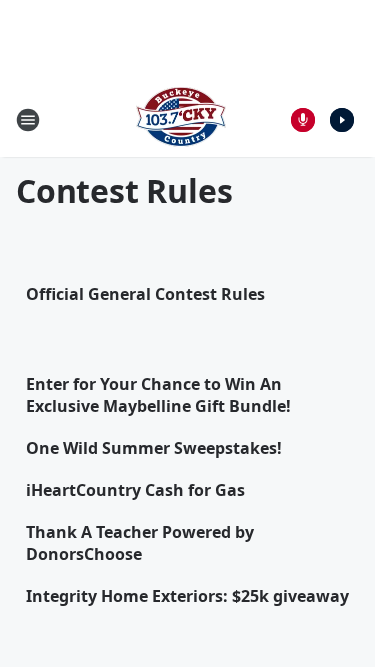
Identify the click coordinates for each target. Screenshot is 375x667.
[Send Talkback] (303, 120)
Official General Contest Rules (145, 294)
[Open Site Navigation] (28, 120)
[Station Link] (181, 119)
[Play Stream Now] (342, 120)
